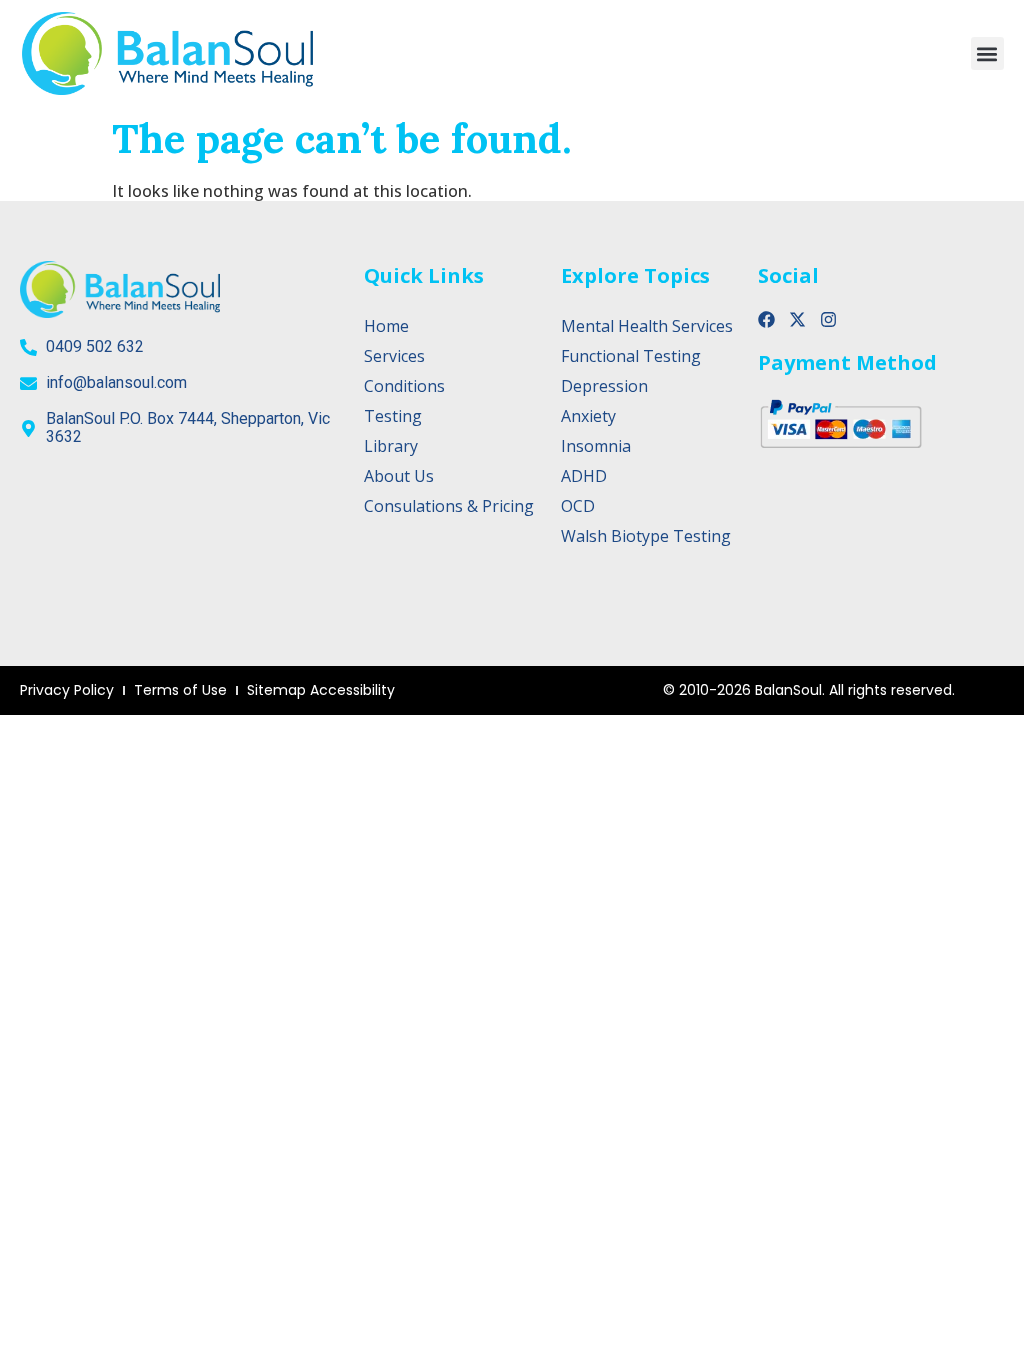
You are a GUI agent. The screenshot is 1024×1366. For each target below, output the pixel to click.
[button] (987, 53)
